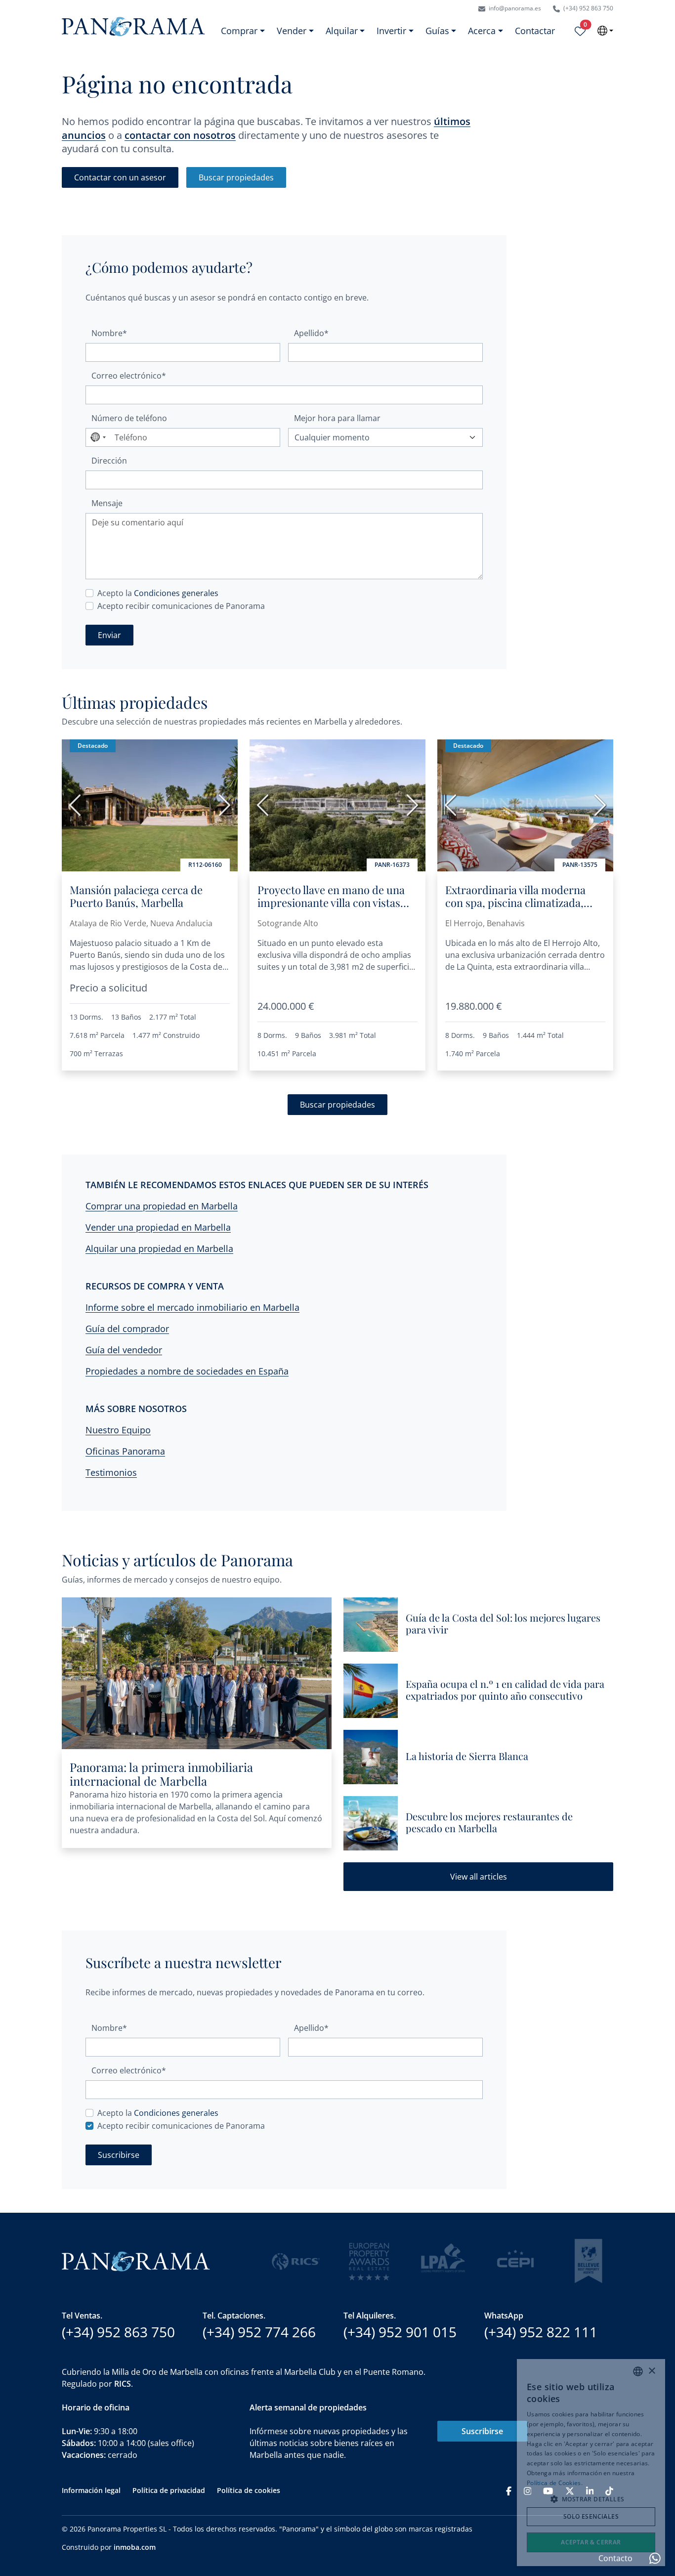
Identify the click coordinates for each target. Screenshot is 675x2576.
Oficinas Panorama (125, 1451)
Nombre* (109, 333)
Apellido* (311, 333)
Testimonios (111, 1472)
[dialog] (591, 2463)
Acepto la (158, 593)
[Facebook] (509, 2490)
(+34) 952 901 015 (400, 2332)
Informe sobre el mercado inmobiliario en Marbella (192, 1307)
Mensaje (107, 503)
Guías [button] (437, 31)
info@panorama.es (514, 8)
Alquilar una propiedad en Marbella (159, 1248)
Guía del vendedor (124, 1350)
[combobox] (98, 437)
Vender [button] (292, 31)
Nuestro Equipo (118, 1430)
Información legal (91, 2490)
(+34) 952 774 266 (259, 2332)
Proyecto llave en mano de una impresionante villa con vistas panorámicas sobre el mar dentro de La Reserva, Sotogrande (331, 916)
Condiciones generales (176, 593)
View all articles (479, 1877)
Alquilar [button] (342, 31)
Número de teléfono (129, 418)
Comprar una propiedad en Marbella (162, 1206)
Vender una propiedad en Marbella (158, 1227)
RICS (123, 2384)
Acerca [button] (482, 31)
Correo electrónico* (129, 376)
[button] (591, 2499)
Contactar (535, 31)
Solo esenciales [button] (591, 2516)
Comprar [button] (239, 31)
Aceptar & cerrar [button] (591, 2542)
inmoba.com (135, 2547)
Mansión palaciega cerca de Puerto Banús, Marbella (136, 896)
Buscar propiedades (236, 177)
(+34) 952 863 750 (588, 8)
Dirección (109, 461)
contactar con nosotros (180, 135)
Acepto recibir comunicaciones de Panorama (181, 606)
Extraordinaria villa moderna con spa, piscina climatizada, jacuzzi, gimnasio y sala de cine (519, 903)
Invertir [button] (391, 31)
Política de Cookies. (555, 2483)
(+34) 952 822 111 (541, 2332)
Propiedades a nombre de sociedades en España (187, 1371)
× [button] (652, 2371)
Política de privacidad (169, 2490)
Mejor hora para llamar (337, 418)
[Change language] (605, 31)
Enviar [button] (109, 635)
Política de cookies (249, 2490)
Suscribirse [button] (119, 2155)
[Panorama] (133, 26)
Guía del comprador (127, 1329)
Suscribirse (482, 2431)
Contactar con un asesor (120, 177)
